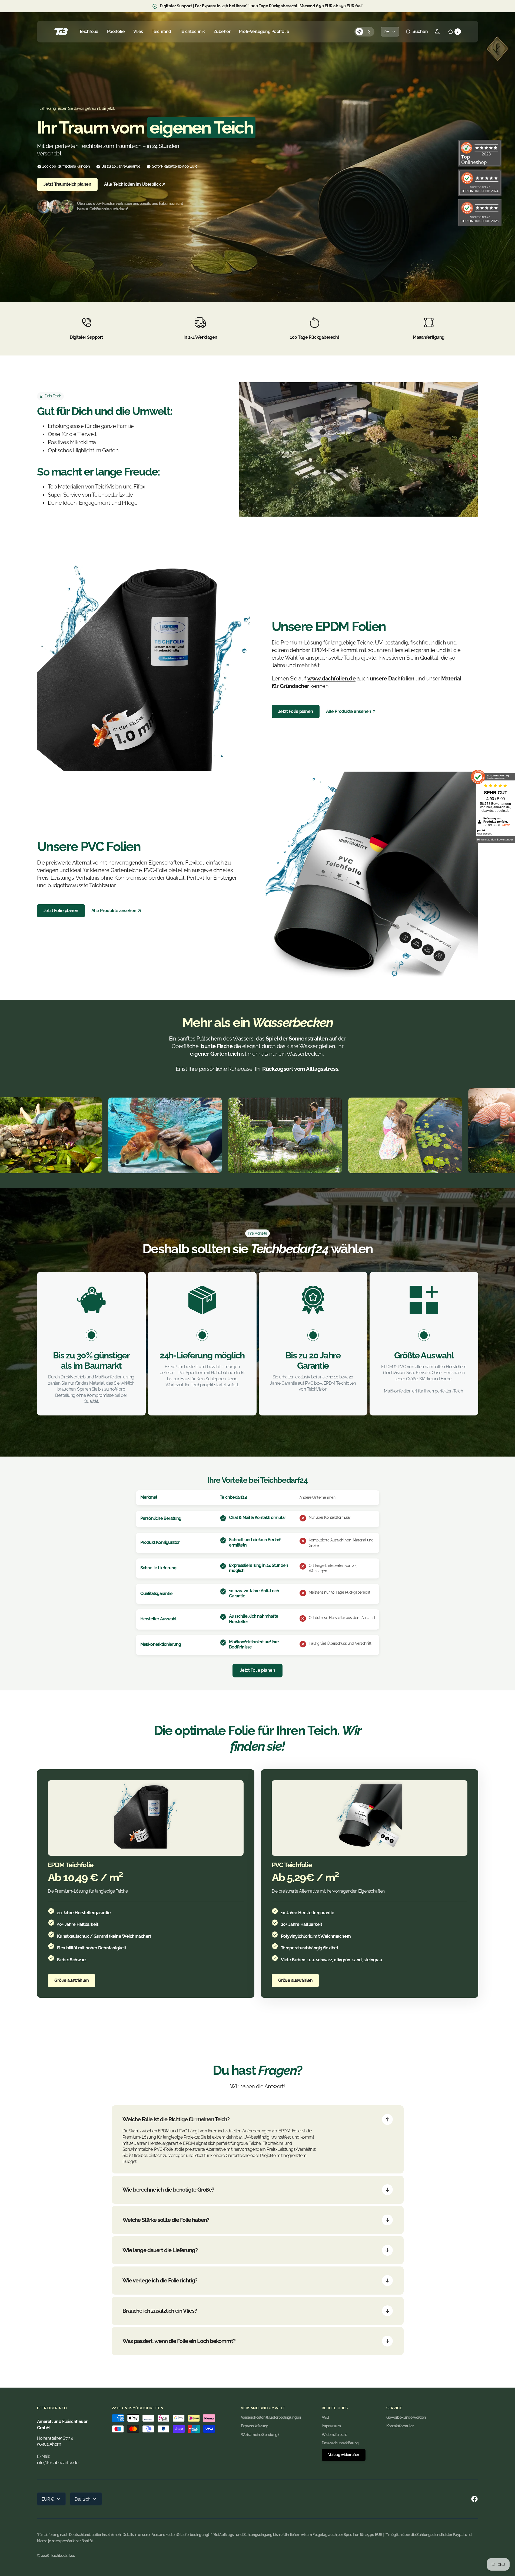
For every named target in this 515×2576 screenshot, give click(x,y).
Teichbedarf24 (62, 2555)
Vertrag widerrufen (344, 2455)
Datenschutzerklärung (340, 2443)
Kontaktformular (400, 2426)
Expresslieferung (255, 2426)
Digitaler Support (176, 6)
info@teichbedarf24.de (58, 2463)
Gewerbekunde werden (406, 2417)
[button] (417, 32)
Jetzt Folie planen (296, 711)
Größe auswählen (72, 1980)
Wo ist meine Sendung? (260, 2435)
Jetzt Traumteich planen (67, 184)
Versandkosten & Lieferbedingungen (271, 2417)
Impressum (331, 2426)
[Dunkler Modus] (364, 32)
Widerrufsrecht (334, 2435)
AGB (325, 2417)
